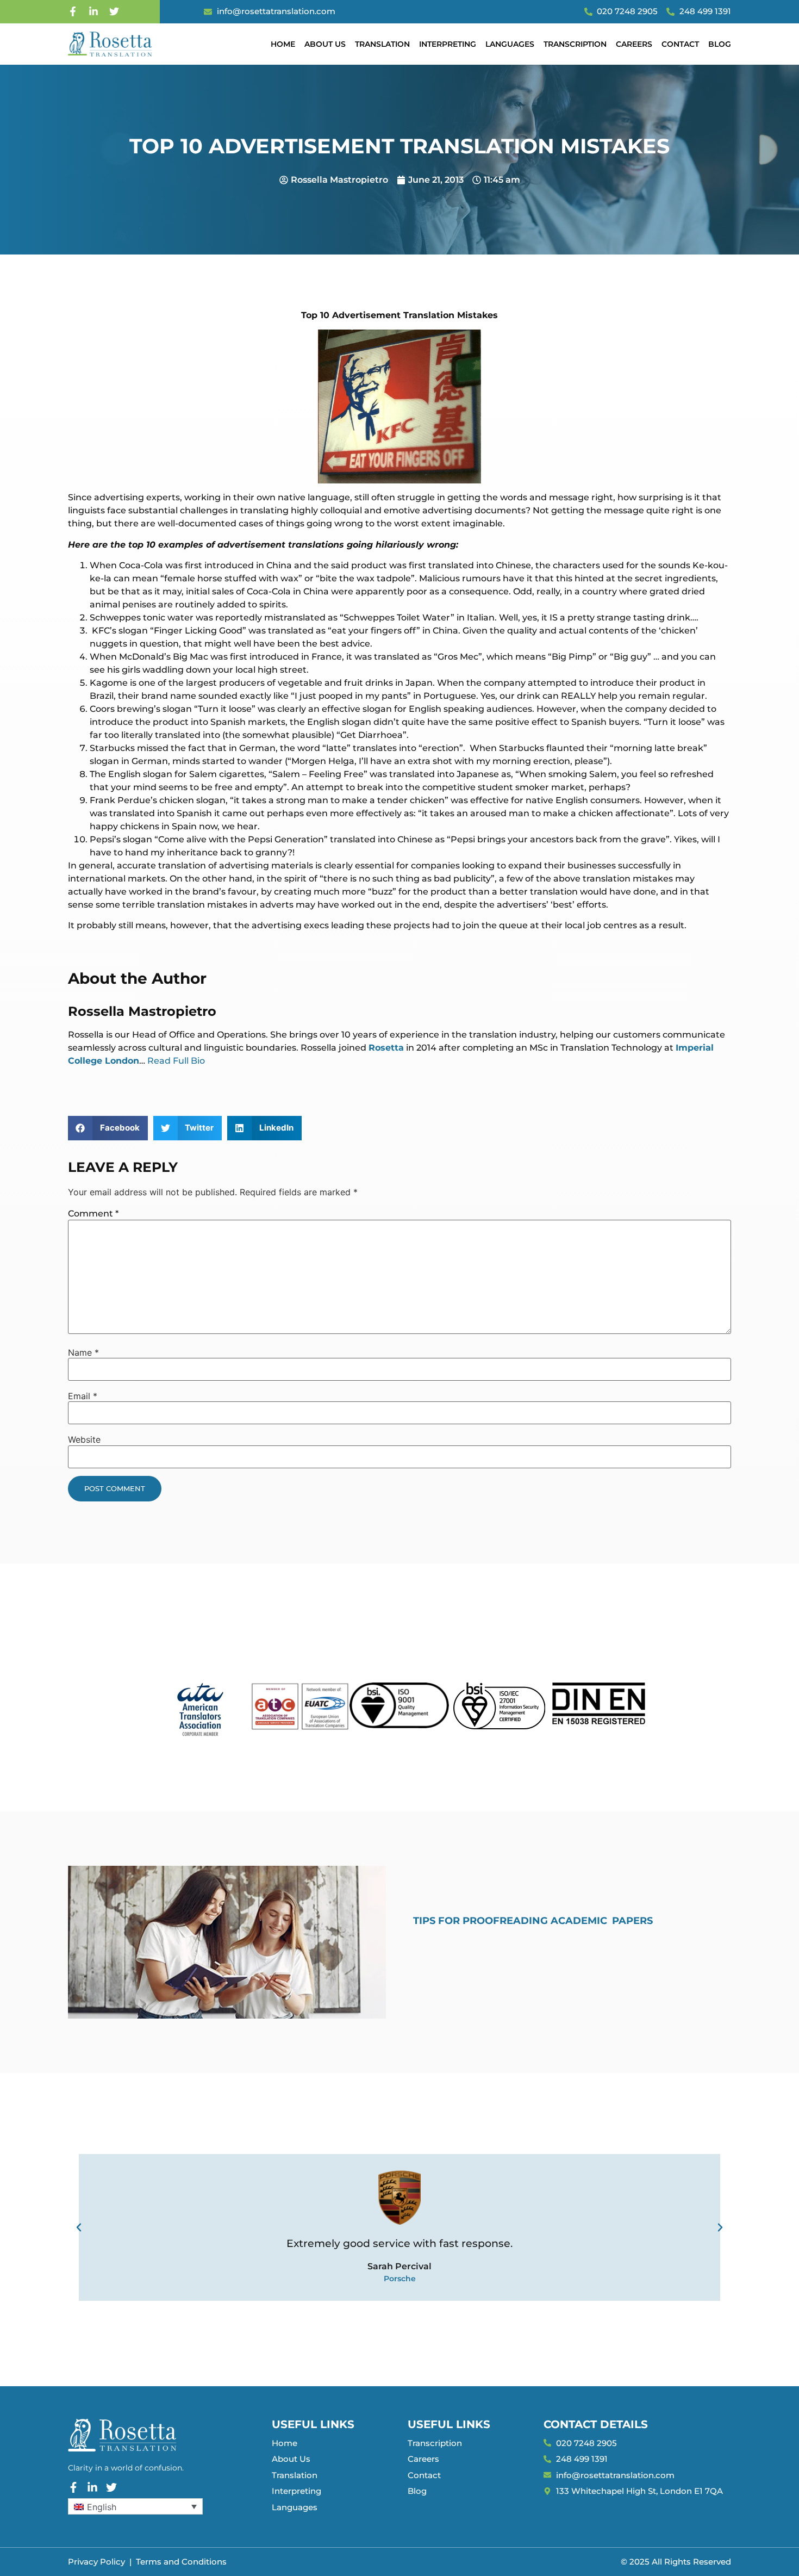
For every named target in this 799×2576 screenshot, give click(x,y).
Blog (720, 44)
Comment (93, 1213)
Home (283, 44)
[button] (108, 1128)
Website (84, 1439)
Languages (510, 44)
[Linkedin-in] (93, 11)
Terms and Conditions (181, 2562)
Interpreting (448, 44)
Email (83, 1396)
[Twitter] (114, 11)
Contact (680, 44)
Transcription (575, 44)
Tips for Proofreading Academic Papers (533, 1921)
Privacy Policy (96, 2562)
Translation (382, 44)
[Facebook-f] (73, 11)
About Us (325, 44)
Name (83, 1352)
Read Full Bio (176, 1061)
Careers (634, 44)
